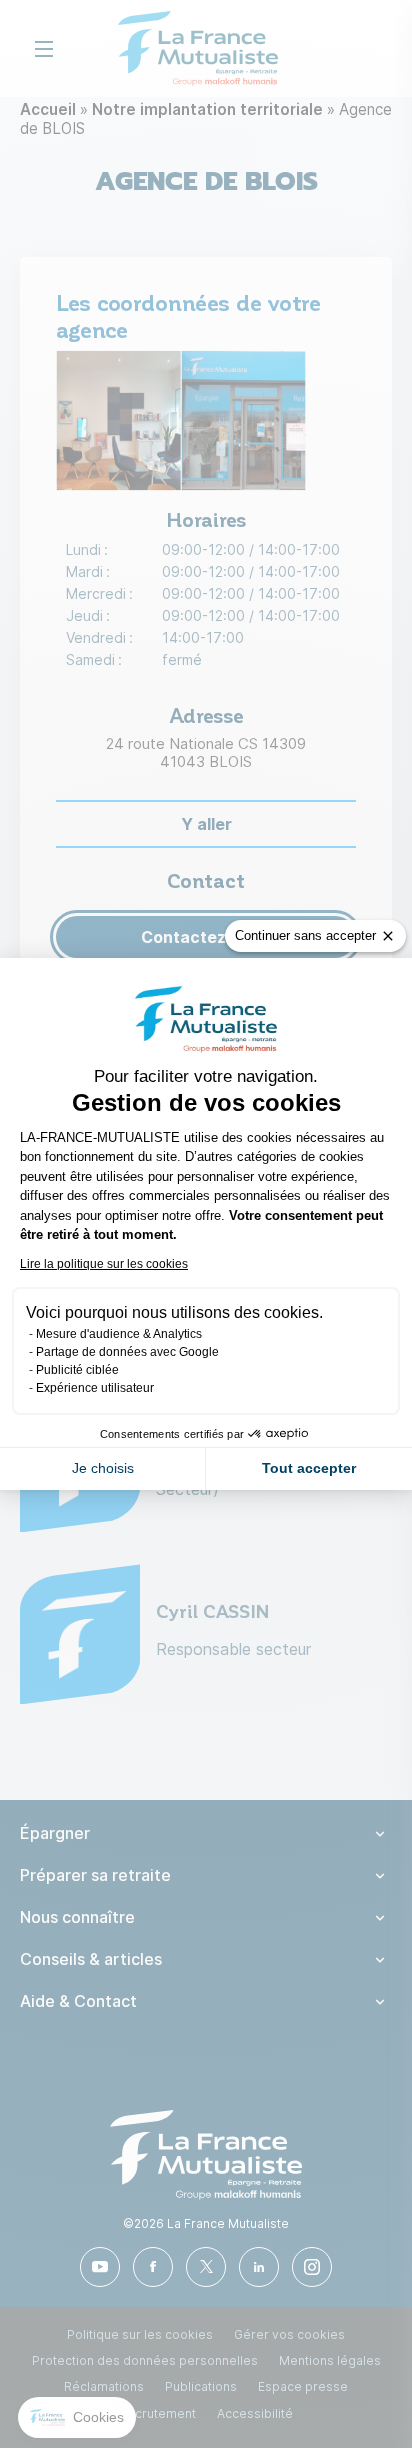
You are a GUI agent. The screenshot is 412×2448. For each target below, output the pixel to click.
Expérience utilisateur (95, 1388)
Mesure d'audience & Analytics (119, 1334)
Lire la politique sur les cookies (104, 1264)
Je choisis (103, 1468)
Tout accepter (309, 1468)
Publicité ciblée (77, 1370)
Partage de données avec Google (127, 1352)
